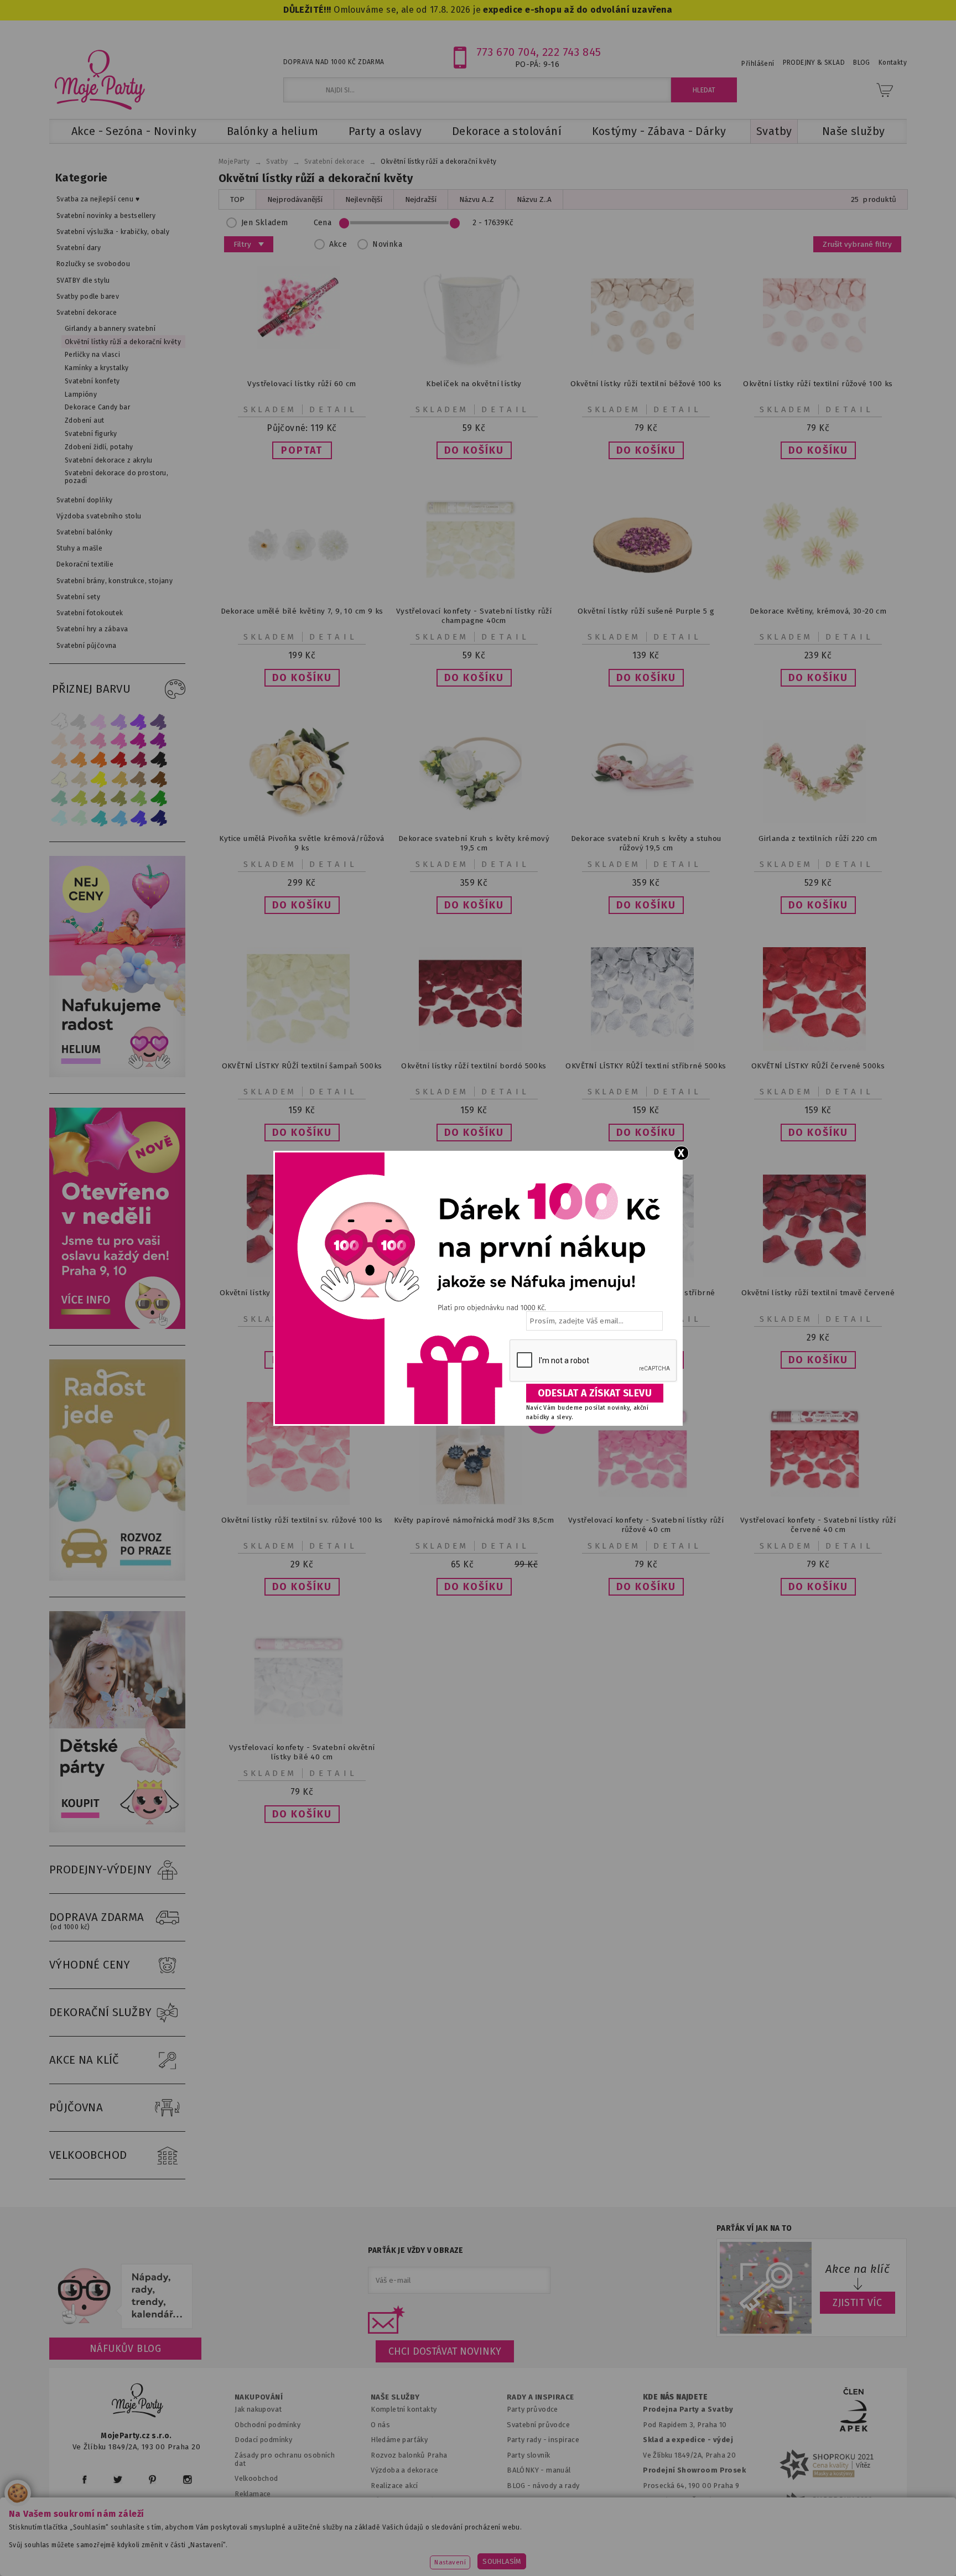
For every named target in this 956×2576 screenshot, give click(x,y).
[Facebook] (84, 2479)
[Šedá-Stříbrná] (79, 721)
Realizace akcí (394, 2486)
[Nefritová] (59, 799)
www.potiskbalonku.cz (692, 2551)
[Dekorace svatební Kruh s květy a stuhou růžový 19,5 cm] (646, 821)
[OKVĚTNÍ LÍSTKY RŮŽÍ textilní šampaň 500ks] (302, 1048)
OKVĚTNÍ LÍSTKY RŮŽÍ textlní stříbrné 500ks (646, 1066)
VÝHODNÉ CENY (90, 1965)
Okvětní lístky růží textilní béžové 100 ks (646, 384)
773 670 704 (506, 52)
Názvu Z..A (534, 199)
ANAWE (582, 2569)
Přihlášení (758, 64)
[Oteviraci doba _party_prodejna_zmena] (117, 1326)
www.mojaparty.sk (247, 2551)
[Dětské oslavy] (117, 1830)
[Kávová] (139, 779)
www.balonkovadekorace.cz (573, 2551)
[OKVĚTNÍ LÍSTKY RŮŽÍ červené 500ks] (818, 1048)
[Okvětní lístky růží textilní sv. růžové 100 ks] (302, 1502)
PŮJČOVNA (76, 2107)
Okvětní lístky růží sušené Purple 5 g (646, 611)
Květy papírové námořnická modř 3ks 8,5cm (474, 1520)
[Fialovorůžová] (159, 721)
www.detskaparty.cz (460, 2551)
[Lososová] (59, 741)
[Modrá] (139, 818)
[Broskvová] (59, 760)
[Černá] (159, 760)
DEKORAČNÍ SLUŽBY (101, 2012)
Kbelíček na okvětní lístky (474, 384)
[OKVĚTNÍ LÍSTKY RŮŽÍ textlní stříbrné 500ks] (646, 1048)
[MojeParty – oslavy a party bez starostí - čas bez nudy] (99, 79)
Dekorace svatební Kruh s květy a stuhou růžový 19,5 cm (646, 843)
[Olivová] (99, 799)
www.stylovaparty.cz (796, 2551)
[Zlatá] (119, 779)
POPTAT (302, 450)
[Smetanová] (59, 779)
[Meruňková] (79, 760)
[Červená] (119, 760)
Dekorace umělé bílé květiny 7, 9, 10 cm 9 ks (302, 611)
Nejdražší (421, 199)
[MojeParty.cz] (138, 2402)
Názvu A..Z (477, 199)
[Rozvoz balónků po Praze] (117, 1578)
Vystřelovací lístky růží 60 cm (302, 384)
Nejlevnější (364, 199)
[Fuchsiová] (119, 741)
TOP (237, 199)
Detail (334, 409)
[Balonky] (117, 1075)
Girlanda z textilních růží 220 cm (818, 838)
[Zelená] (159, 799)
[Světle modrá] (119, 818)
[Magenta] (139, 741)
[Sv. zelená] (139, 799)
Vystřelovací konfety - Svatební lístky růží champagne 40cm (474, 616)
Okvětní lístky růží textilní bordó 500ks (474, 1066)
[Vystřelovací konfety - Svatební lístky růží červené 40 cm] (818, 1502)
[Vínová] (139, 760)
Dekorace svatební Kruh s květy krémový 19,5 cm (474, 843)
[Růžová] (99, 741)
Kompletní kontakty (404, 2409)
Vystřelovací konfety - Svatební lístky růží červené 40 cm (818, 1525)
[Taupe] (79, 779)
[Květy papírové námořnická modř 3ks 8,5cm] (474, 1502)
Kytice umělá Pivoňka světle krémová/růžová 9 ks (302, 843)
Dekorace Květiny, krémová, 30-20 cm (818, 611)
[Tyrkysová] (99, 818)
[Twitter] (118, 2479)
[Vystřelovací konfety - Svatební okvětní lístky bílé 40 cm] (302, 1730)
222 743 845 (572, 52)
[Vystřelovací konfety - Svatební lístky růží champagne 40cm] (474, 593)
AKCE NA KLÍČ (84, 2060)
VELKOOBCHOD (88, 2155)
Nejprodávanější (295, 199)
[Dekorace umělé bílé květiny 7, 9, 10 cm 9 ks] (302, 593)
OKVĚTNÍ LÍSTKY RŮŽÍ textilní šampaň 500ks (302, 1066)
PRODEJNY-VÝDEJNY (101, 1869)
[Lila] (99, 721)
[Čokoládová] (159, 779)
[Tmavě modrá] (159, 818)
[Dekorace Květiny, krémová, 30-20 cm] (818, 593)
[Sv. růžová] (79, 741)
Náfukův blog (125, 2349)
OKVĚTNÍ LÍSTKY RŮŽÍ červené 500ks (818, 1066)
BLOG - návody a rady (543, 2486)
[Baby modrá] (59, 818)
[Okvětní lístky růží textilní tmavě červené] (818, 1275)
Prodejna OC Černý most (688, 2500)
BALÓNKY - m (530, 2470)
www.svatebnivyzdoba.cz (352, 2551)
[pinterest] (152, 2479)
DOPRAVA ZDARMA (97, 1921)
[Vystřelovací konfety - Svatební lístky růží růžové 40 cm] (646, 1502)
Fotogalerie (527, 2500)
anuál (562, 2470)
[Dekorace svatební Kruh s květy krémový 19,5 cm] (474, 821)
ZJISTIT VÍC (858, 2303)
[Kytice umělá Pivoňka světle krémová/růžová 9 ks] (302, 821)
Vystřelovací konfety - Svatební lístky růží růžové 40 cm (646, 1525)
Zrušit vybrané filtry (857, 244)
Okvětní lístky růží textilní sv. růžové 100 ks (302, 1520)
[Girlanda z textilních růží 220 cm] (818, 821)
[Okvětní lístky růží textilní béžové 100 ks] (646, 366)
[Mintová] (79, 818)
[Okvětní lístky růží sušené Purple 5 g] (646, 593)
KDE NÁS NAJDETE (675, 2397)
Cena (323, 223)
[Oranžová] (99, 760)
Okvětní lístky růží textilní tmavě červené (818, 1293)
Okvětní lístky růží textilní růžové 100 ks (818, 384)
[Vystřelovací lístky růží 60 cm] (302, 346)
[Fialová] (119, 721)
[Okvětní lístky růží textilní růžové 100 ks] (818, 366)
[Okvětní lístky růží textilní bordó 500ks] (474, 1048)
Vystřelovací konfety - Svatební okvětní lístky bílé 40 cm (302, 1752)
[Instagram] (187, 2479)
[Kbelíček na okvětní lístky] (474, 366)
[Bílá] (59, 721)
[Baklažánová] (159, 741)
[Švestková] (139, 721)
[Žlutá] (99, 779)
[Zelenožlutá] (79, 799)
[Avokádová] (119, 799)
